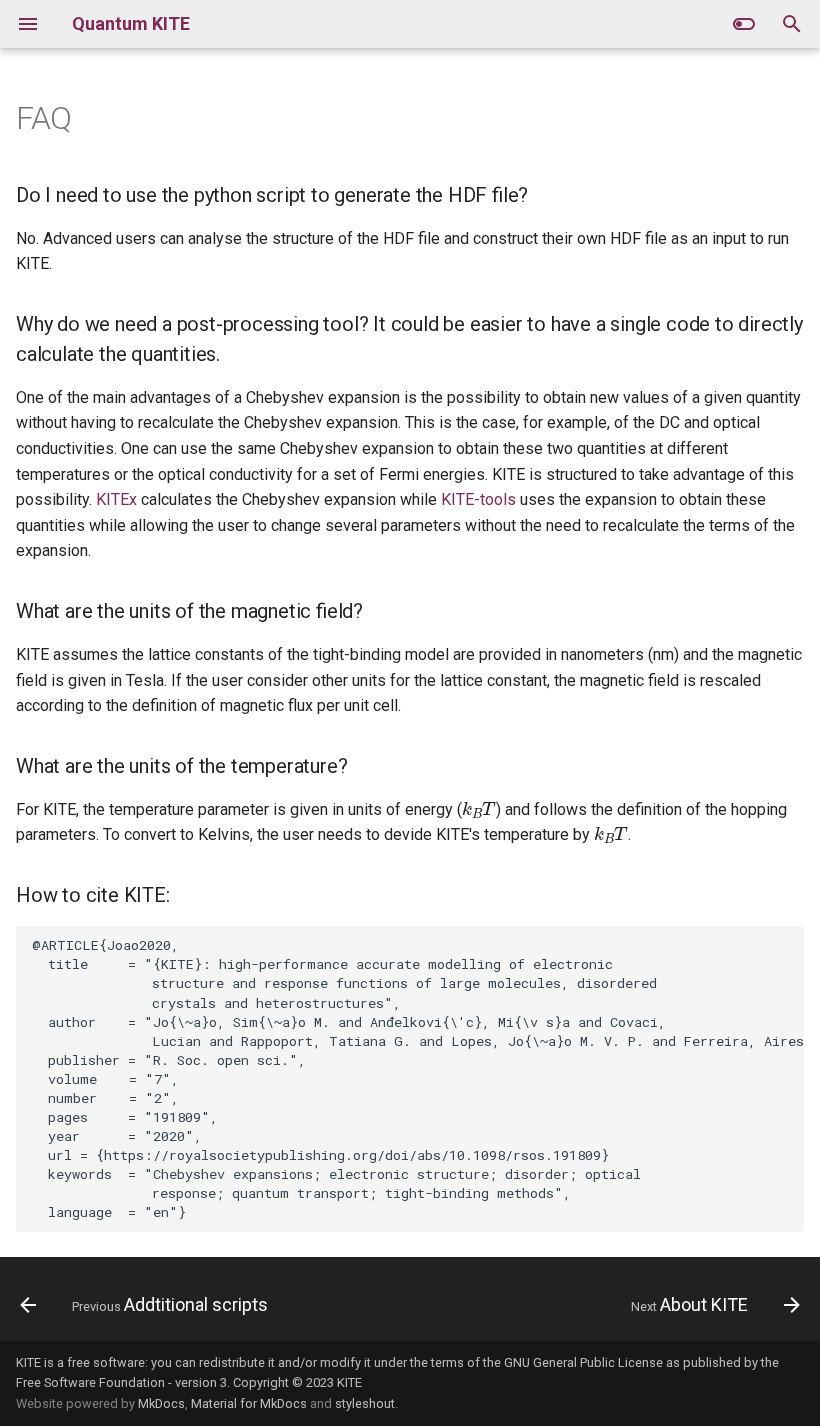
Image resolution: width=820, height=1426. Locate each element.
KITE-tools (478, 499)
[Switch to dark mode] (744, 24)
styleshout (365, 1403)
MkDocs (161, 1403)
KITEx (116, 499)
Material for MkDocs (249, 1403)
